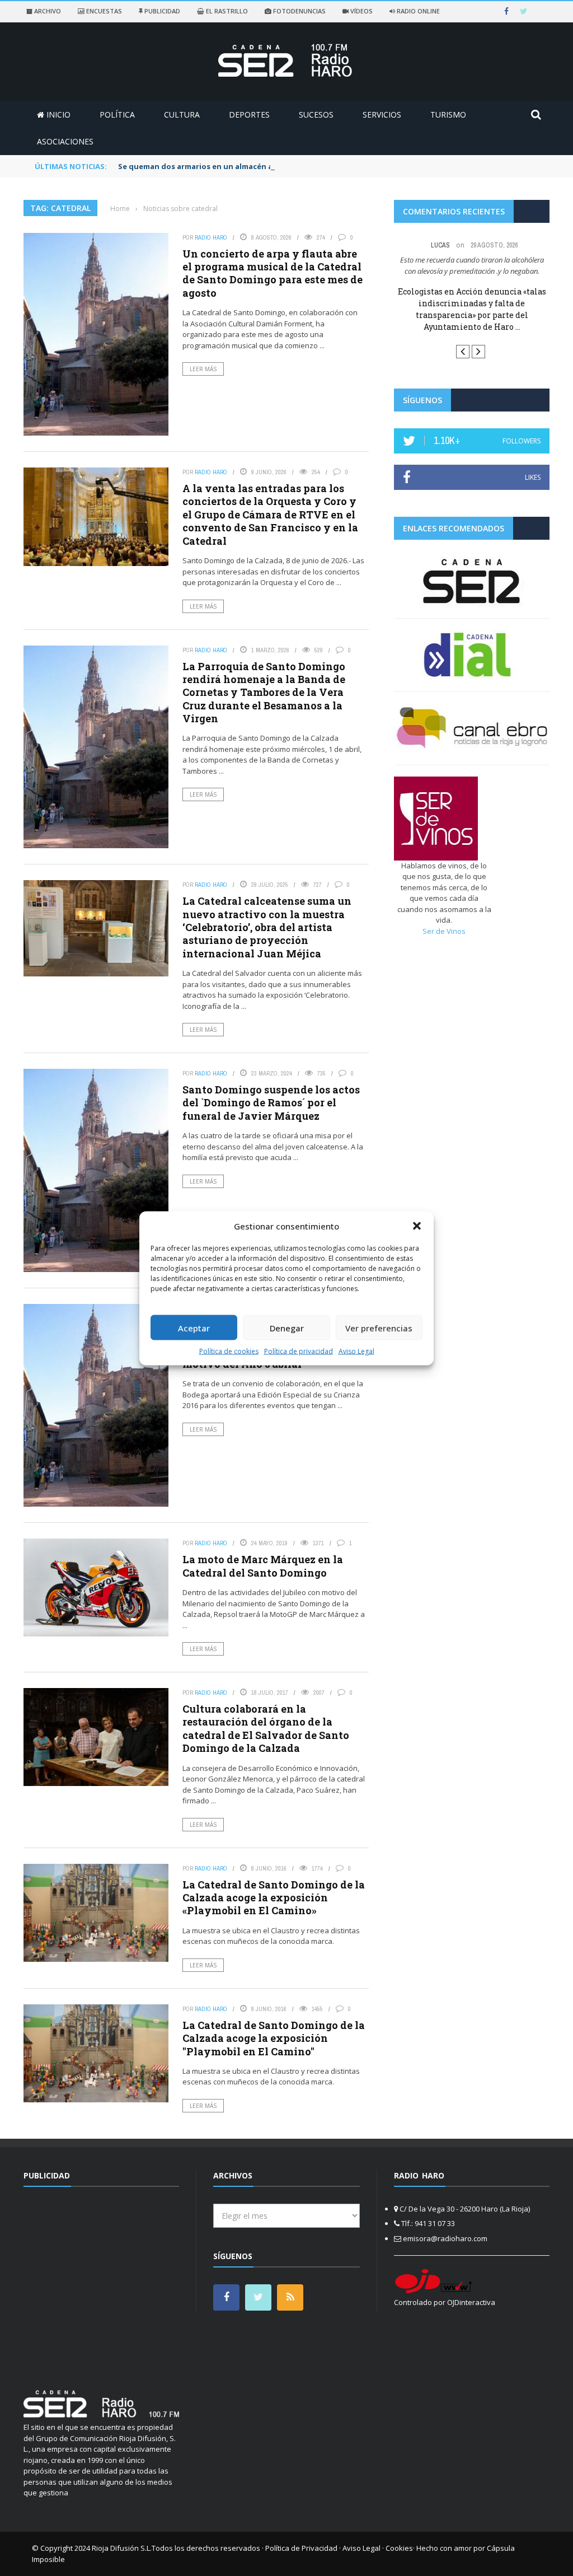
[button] (417, 1226)
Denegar (287, 1327)
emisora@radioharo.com (445, 2238)
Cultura (182, 114)
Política (117, 114)
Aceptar (194, 1327)
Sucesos (316, 114)
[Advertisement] (118, 2282)
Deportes (249, 114)
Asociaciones (65, 141)
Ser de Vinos (444, 931)
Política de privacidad (299, 1351)
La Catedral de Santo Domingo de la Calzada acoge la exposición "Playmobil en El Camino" (274, 2038)
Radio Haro (211, 237)
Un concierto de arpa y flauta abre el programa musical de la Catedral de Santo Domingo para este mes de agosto (273, 273)
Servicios (382, 114)
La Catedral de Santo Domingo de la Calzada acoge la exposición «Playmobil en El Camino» (274, 1898)
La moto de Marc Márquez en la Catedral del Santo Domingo (263, 1566)
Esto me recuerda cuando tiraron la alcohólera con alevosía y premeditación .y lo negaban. (472, 265)
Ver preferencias (379, 1327)
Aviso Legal (356, 1351)
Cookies (399, 2548)
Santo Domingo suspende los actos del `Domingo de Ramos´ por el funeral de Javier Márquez (271, 1103)
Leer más (203, 369)
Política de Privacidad (301, 2548)
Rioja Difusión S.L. (122, 2548)
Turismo (448, 114)
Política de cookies (229, 1351)
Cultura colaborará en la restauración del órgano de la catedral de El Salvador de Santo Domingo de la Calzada (266, 1728)
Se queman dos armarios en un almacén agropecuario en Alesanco (242, 166)
